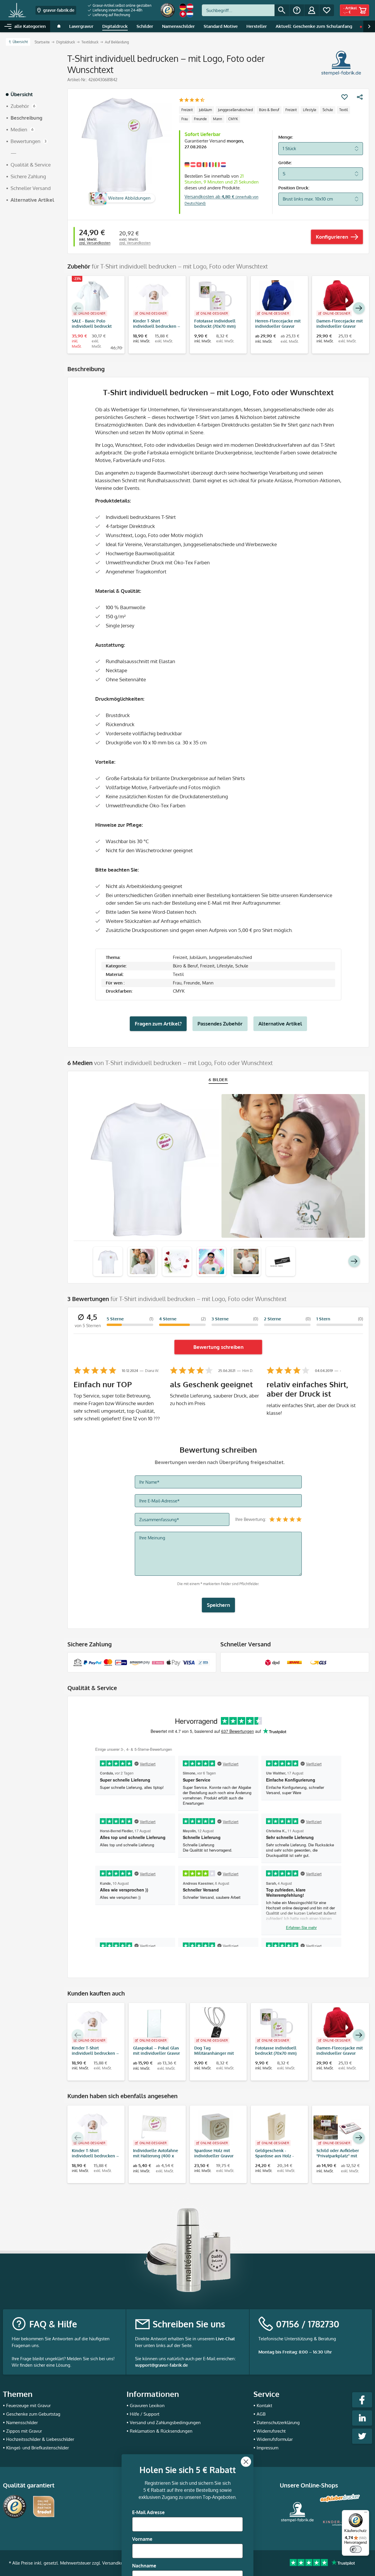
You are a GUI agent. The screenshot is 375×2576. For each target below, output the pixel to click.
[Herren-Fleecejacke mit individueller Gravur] (276, 298)
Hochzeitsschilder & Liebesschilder (40, 2439)
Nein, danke (188, 2557)
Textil (344, 110)
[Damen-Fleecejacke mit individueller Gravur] (338, 298)
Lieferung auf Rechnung (111, 15)
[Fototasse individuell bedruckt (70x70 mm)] (215, 298)
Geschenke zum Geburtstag (33, 2414)
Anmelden (188, 2539)
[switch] (356, 2549)
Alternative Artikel (280, 1024)
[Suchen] (282, 10)
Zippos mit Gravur (24, 2431)
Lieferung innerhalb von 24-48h (117, 10)
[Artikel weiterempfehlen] (360, 97)
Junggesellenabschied (235, 110)
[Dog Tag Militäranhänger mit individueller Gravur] (215, 2025)
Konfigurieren (332, 237)
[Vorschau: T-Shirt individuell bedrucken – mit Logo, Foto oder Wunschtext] (108, 1261)
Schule (328, 110)
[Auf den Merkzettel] (345, 97)
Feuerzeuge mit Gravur (28, 2406)
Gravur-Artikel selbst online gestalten (122, 5)
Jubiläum (205, 110)
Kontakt (264, 2406)
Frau (185, 119)
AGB (261, 2414)
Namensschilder (22, 2423)
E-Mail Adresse (148, 2453)
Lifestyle (310, 110)
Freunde (200, 119)
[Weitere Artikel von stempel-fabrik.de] (341, 63)
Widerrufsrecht (271, 2431)
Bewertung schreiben (218, 1347)
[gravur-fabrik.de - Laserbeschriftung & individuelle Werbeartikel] (17, 10)
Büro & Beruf (269, 110)
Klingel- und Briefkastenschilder (37, 2448)
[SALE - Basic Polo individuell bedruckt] (93, 298)
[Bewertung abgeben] (192, 100)
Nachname (144, 2506)
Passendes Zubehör (220, 1024)
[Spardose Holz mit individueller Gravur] (215, 2127)
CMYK (233, 119)
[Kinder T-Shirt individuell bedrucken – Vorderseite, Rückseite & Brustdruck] (154, 298)
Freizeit (187, 110)
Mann (218, 119)
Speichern (218, 1605)
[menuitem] (120, 6)
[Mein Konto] (312, 10)
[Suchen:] (238, 10)
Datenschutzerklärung (278, 2423)
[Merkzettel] (327, 10)
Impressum (267, 2448)
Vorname (142, 2480)
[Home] (59, 26)
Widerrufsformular (275, 2439)
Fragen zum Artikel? (158, 1024)
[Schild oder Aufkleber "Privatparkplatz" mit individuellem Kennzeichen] (338, 2127)
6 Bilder (218, 1080)
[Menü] (366, 2514)
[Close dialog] (246, 2402)
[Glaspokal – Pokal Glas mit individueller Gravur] (154, 2025)
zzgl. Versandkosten (95, 243)
